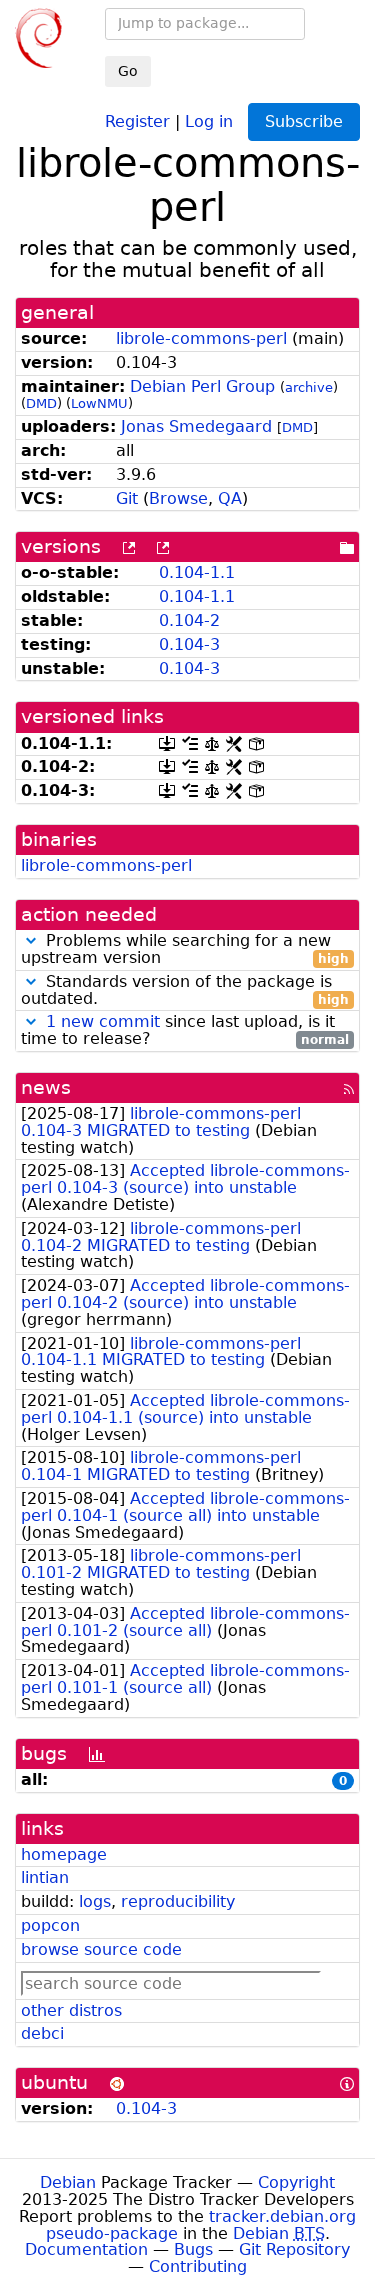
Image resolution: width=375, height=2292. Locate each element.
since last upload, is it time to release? (185, 1031)
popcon (50, 1925)
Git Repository (294, 2249)
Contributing (198, 2266)
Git (127, 498)
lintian (45, 1877)
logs (95, 1901)
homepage (64, 1854)
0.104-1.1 (197, 572)
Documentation (86, 2249)
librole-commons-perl (201, 338)
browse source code (101, 1949)
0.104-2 (189, 620)
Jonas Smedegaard (196, 426)
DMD (41, 403)
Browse (178, 498)
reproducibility (178, 1901)
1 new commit (103, 1021)
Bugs (193, 2249)
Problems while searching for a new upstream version (185, 950)
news (46, 1087)
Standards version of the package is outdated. (185, 991)
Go (128, 71)
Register (137, 120)
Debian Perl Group (202, 386)
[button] (31, 940)
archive (309, 387)
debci (42, 2033)
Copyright (296, 2182)
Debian (68, 2182)
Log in (209, 120)
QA (230, 498)
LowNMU (99, 403)
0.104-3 (189, 644)
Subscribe (304, 121)
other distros (71, 2010)
